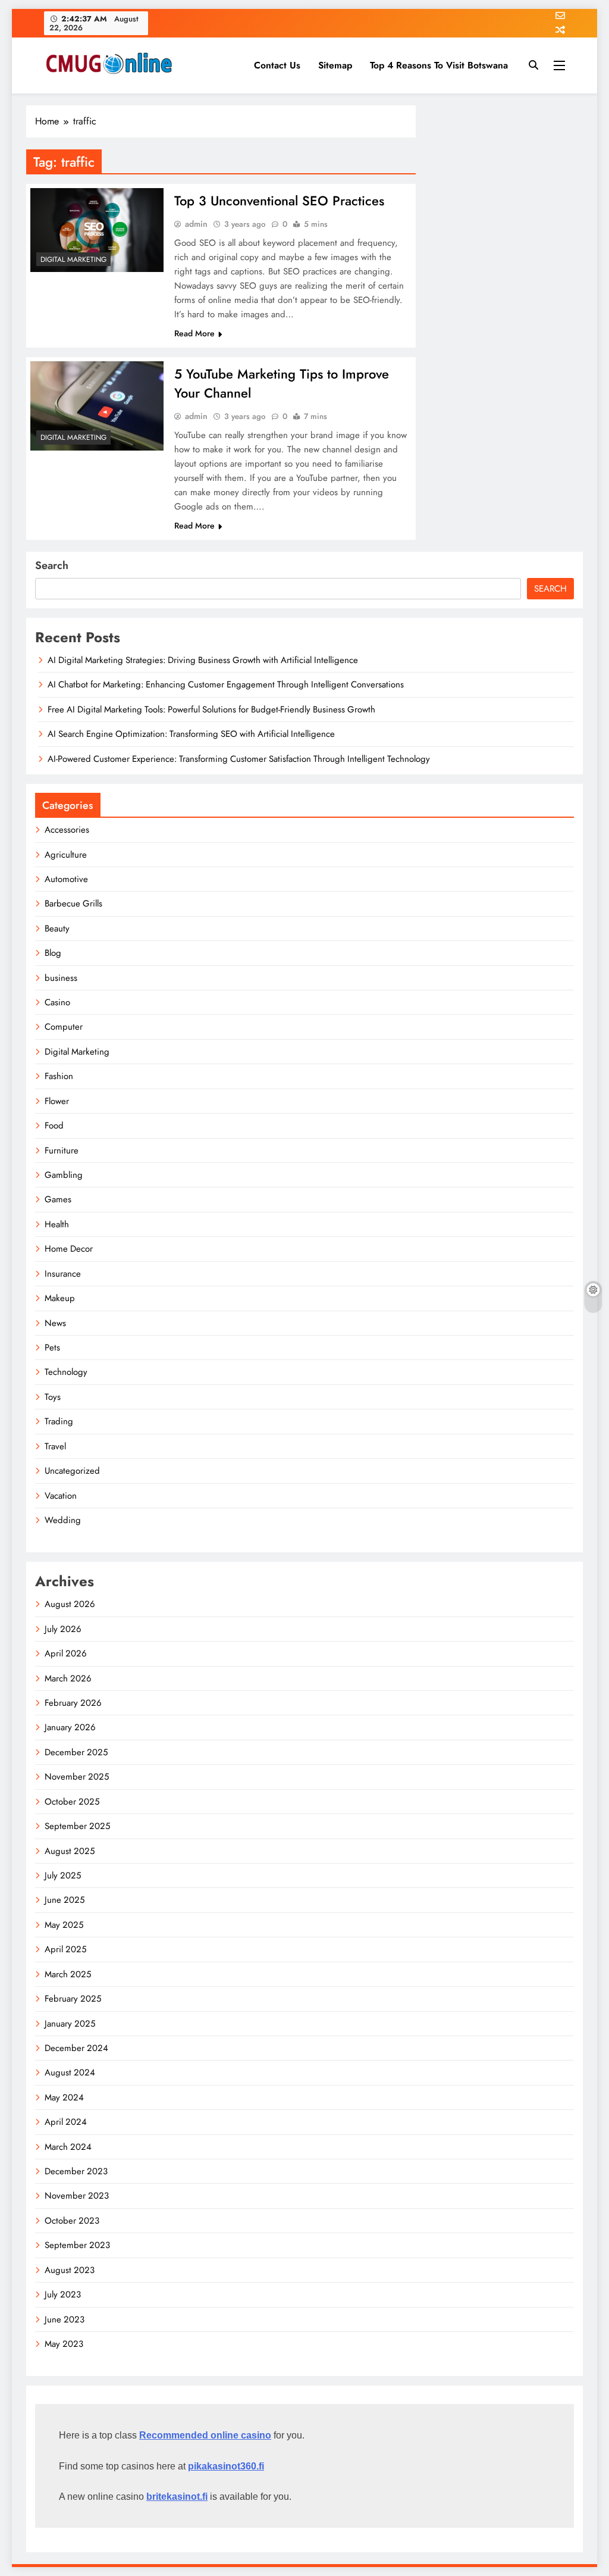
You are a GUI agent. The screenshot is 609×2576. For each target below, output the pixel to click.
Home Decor (69, 1249)
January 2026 (70, 1727)
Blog (53, 953)
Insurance (63, 1274)
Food (54, 1126)
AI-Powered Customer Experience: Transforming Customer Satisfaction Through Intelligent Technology (239, 759)
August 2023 (70, 2270)
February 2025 (73, 1999)
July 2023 (63, 2294)
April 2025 (65, 1949)
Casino (57, 1002)
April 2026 (66, 1653)
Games (58, 1199)
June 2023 (65, 2319)
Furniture (62, 1151)
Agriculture (66, 855)
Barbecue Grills (73, 904)
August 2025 (70, 1851)
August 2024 (70, 2072)
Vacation (61, 1496)
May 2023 (64, 2344)
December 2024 (76, 2048)
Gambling (64, 1175)
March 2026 (68, 1678)
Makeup (60, 1298)
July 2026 (63, 1629)
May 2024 (64, 2097)
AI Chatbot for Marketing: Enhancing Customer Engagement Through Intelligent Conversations (226, 684)
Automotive (66, 879)
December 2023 (76, 2171)
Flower (57, 1101)
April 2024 (66, 2122)
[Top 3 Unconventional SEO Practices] (97, 230)
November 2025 (77, 1777)
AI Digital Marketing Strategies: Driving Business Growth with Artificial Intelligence (203, 660)
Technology (66, 1372)
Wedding (63, 1520)
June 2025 (65, 1900)
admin (196, 224)
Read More (194, 333)
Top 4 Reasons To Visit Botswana (439, 65)
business (61, 978)
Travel (55, 1446)
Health (57, 1224)
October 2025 (72, 1802)
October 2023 (72, 2221)
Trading (59, 1421)
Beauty (57, 929)
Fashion (59, 1076)
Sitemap (335, 65)
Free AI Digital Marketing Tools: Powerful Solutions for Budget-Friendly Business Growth (211, 709)
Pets (52, 1348)
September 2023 (77, 2245)
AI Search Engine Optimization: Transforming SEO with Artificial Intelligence (191, 734)
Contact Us (277, 65)
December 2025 (76, 1752)
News (55, 1323)
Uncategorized (72, 1471)
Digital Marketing (73, 260)
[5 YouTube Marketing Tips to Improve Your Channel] (97, 406)
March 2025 (68, 1974)
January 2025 (70, 2024)
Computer (64, 1027)
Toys (53, 1397)
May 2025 (64, 1925)
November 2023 (77, 2196)
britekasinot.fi (177, 2497)
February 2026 (73, 1703)
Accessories (67, 830)
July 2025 (63, 1875)
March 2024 (68, 2147)
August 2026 (70, 1604)
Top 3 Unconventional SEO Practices (279, 201)
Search (52, 565)
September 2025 (77, 1826)
